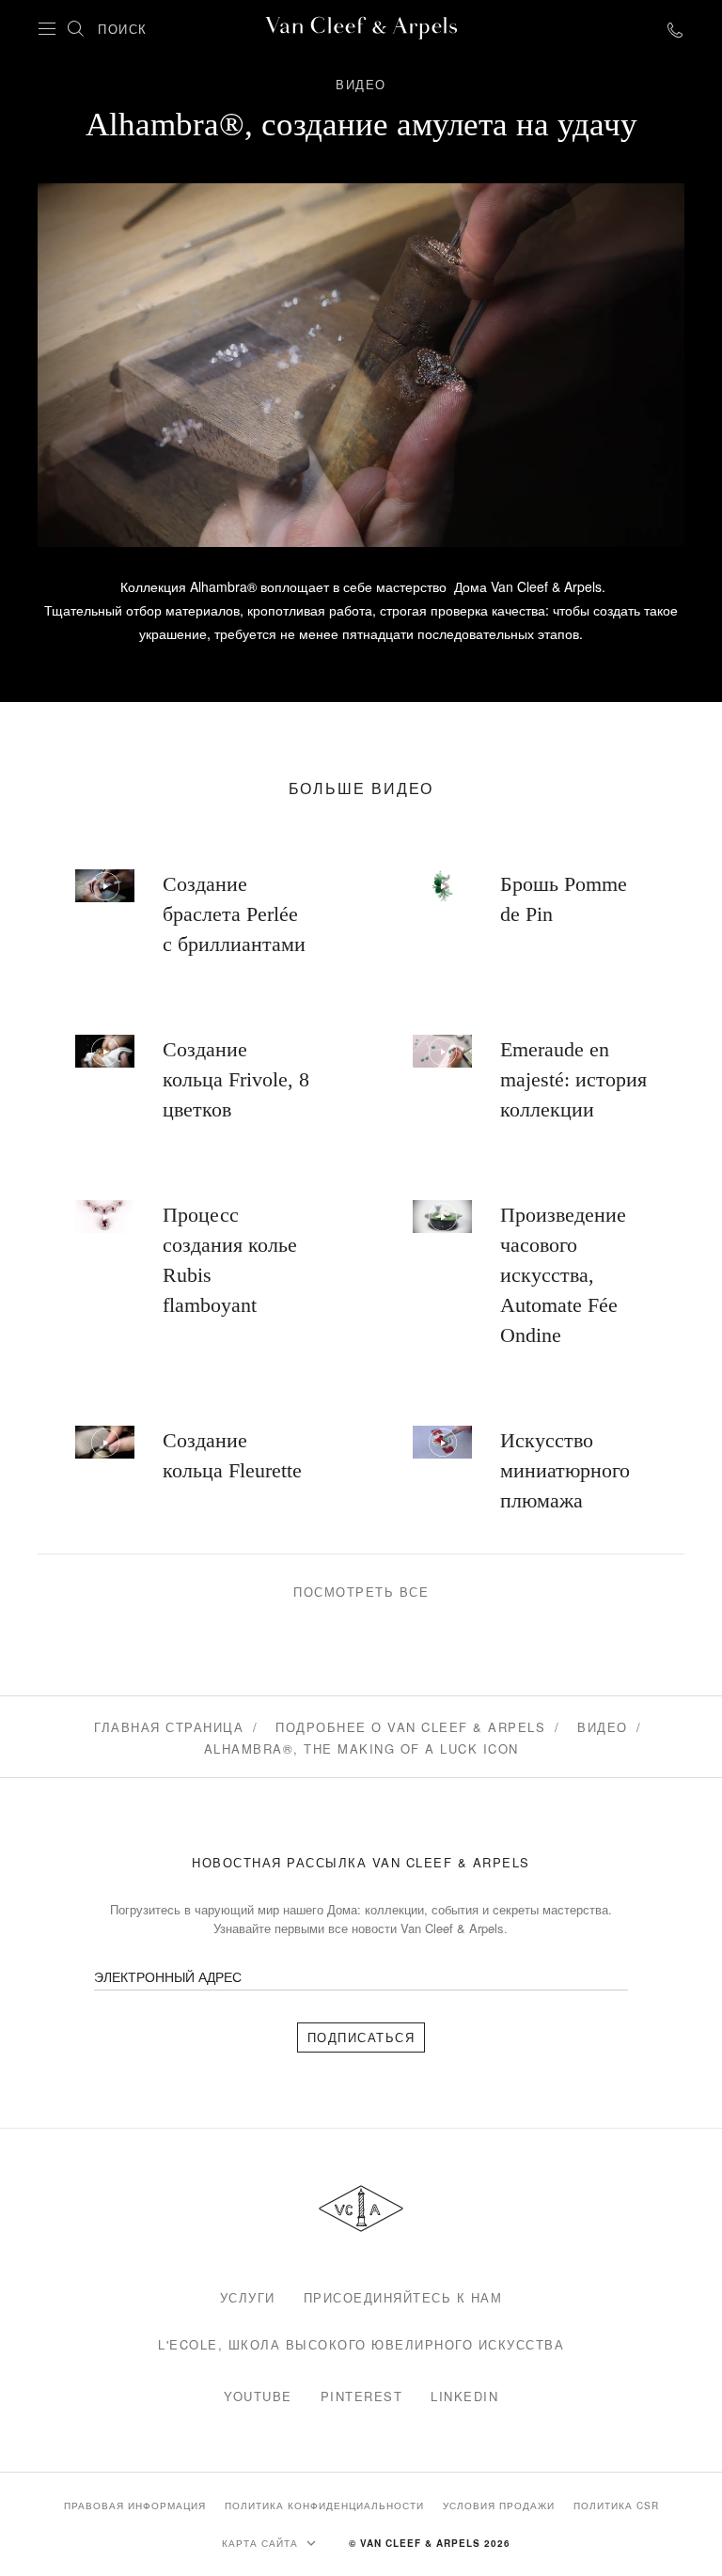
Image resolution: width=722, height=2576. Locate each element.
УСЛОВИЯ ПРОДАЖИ (499, 2506)
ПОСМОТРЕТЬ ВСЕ (361, 1592)
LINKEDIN (464, 2396)
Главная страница (169, 1727)
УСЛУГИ (248, 2297)
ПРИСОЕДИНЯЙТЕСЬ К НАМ (403, 2297)
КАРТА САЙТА (262, 2543)
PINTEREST (362, 2396)
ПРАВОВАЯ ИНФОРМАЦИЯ (135, 2506)
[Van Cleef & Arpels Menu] (47, 29)
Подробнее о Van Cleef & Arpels (410, 1727)
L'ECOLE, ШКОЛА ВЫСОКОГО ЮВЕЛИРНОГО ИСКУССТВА (361, 2344)
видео (361, 84)
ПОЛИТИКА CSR (616, 2506)
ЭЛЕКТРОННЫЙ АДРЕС (168, 1976)
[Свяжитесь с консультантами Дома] (675, 29)
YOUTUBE (258, 2396)
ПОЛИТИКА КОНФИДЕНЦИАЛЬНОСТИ (324, 2506)
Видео (603, 1727)
